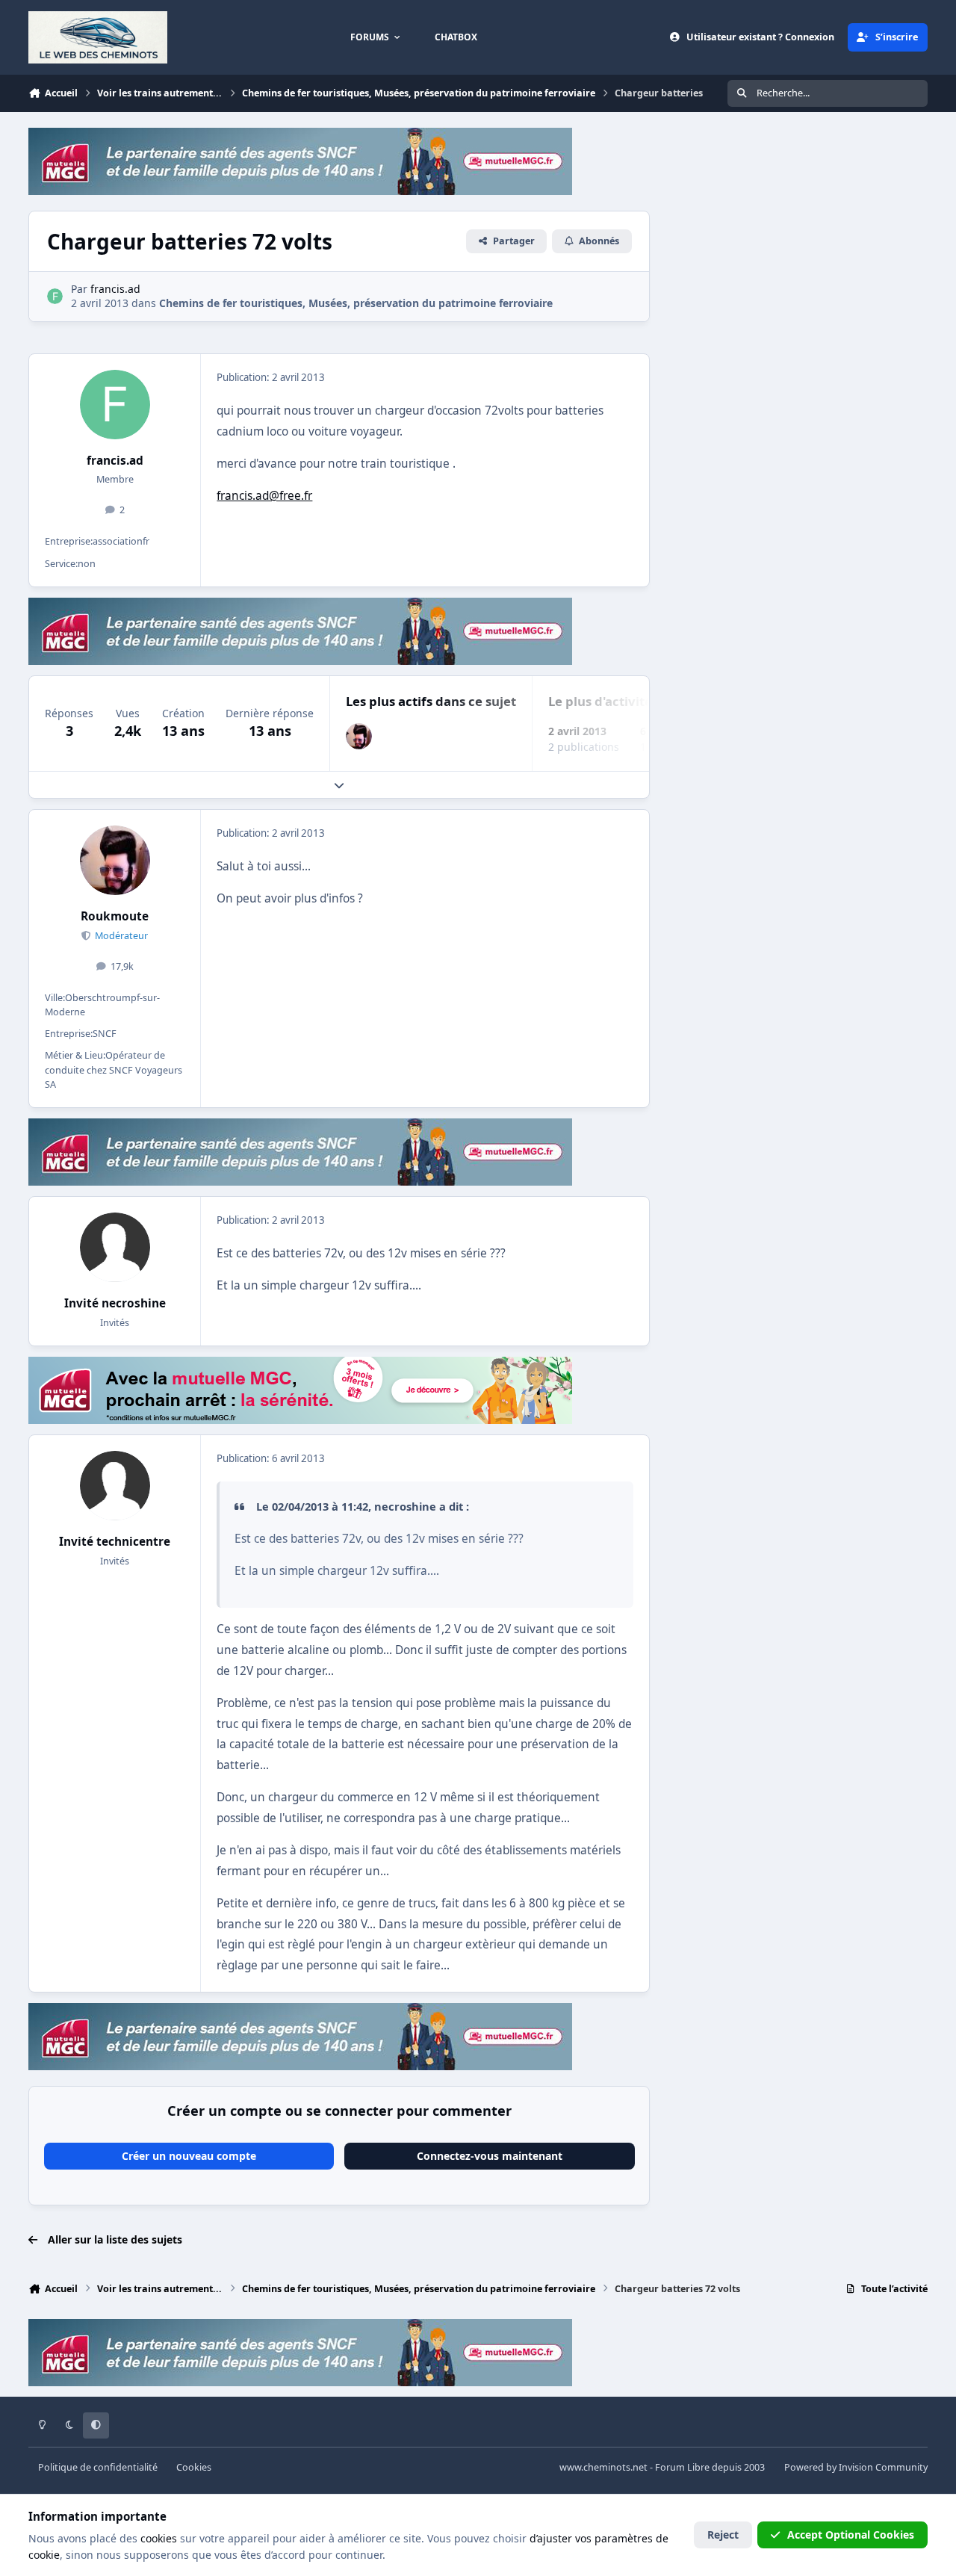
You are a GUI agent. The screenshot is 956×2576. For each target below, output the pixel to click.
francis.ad (115, 461)
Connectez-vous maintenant (490, 2156)
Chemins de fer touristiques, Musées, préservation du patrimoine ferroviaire (356, 303)
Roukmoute (115, 916)
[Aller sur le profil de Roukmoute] (359, 736)
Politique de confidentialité (98, 2467)
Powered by (856, 2467)
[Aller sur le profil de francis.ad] (55, 296)
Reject (723, 2535)
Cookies (194, 2467)
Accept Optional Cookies (851, 2535)
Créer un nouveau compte (189, 2156)
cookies (159, 2538)
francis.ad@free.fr (264, 496)
